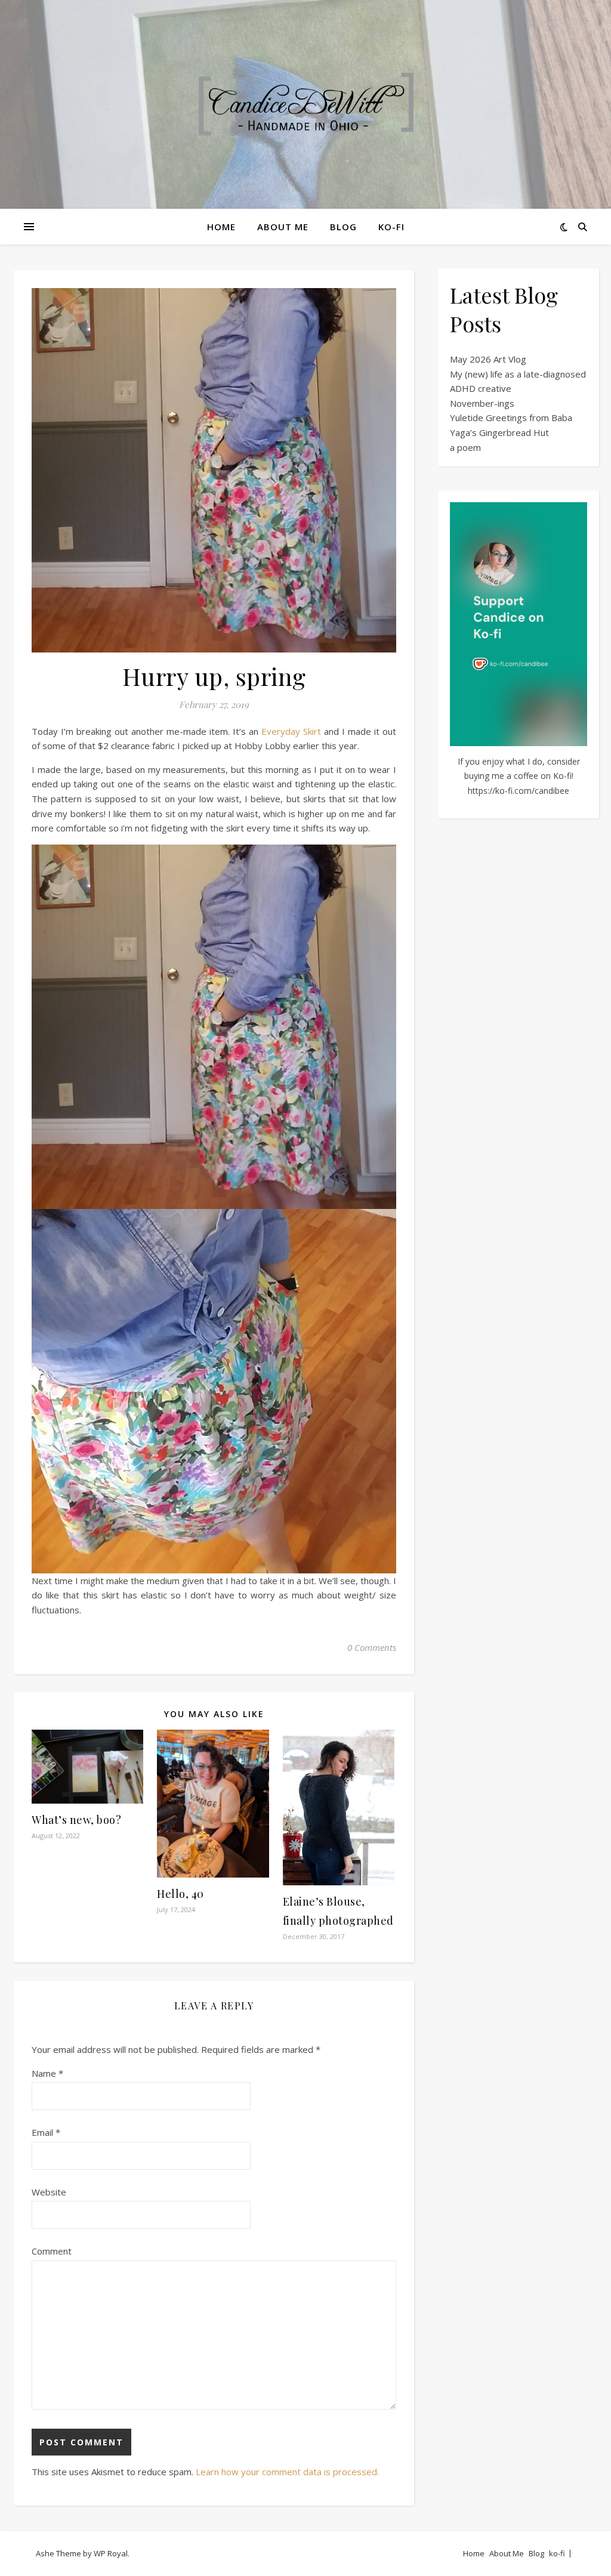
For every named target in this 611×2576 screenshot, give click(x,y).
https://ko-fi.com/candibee (519, 791)
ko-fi (391, 227)
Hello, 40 (180, 1894)
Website (49, 2192)
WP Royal (111, 2553)
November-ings (482, 403)
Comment (52, 2251)
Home (221, 227)
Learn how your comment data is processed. (287, 2472)
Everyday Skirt (291, 731)
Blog (343, 227)
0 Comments (372, 1647)
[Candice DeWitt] (305, 105)
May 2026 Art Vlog (488, 359)
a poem (465, 447)
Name (47, 2073)
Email (46, 2132)
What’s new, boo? (76, 1820)
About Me (283, 227)
